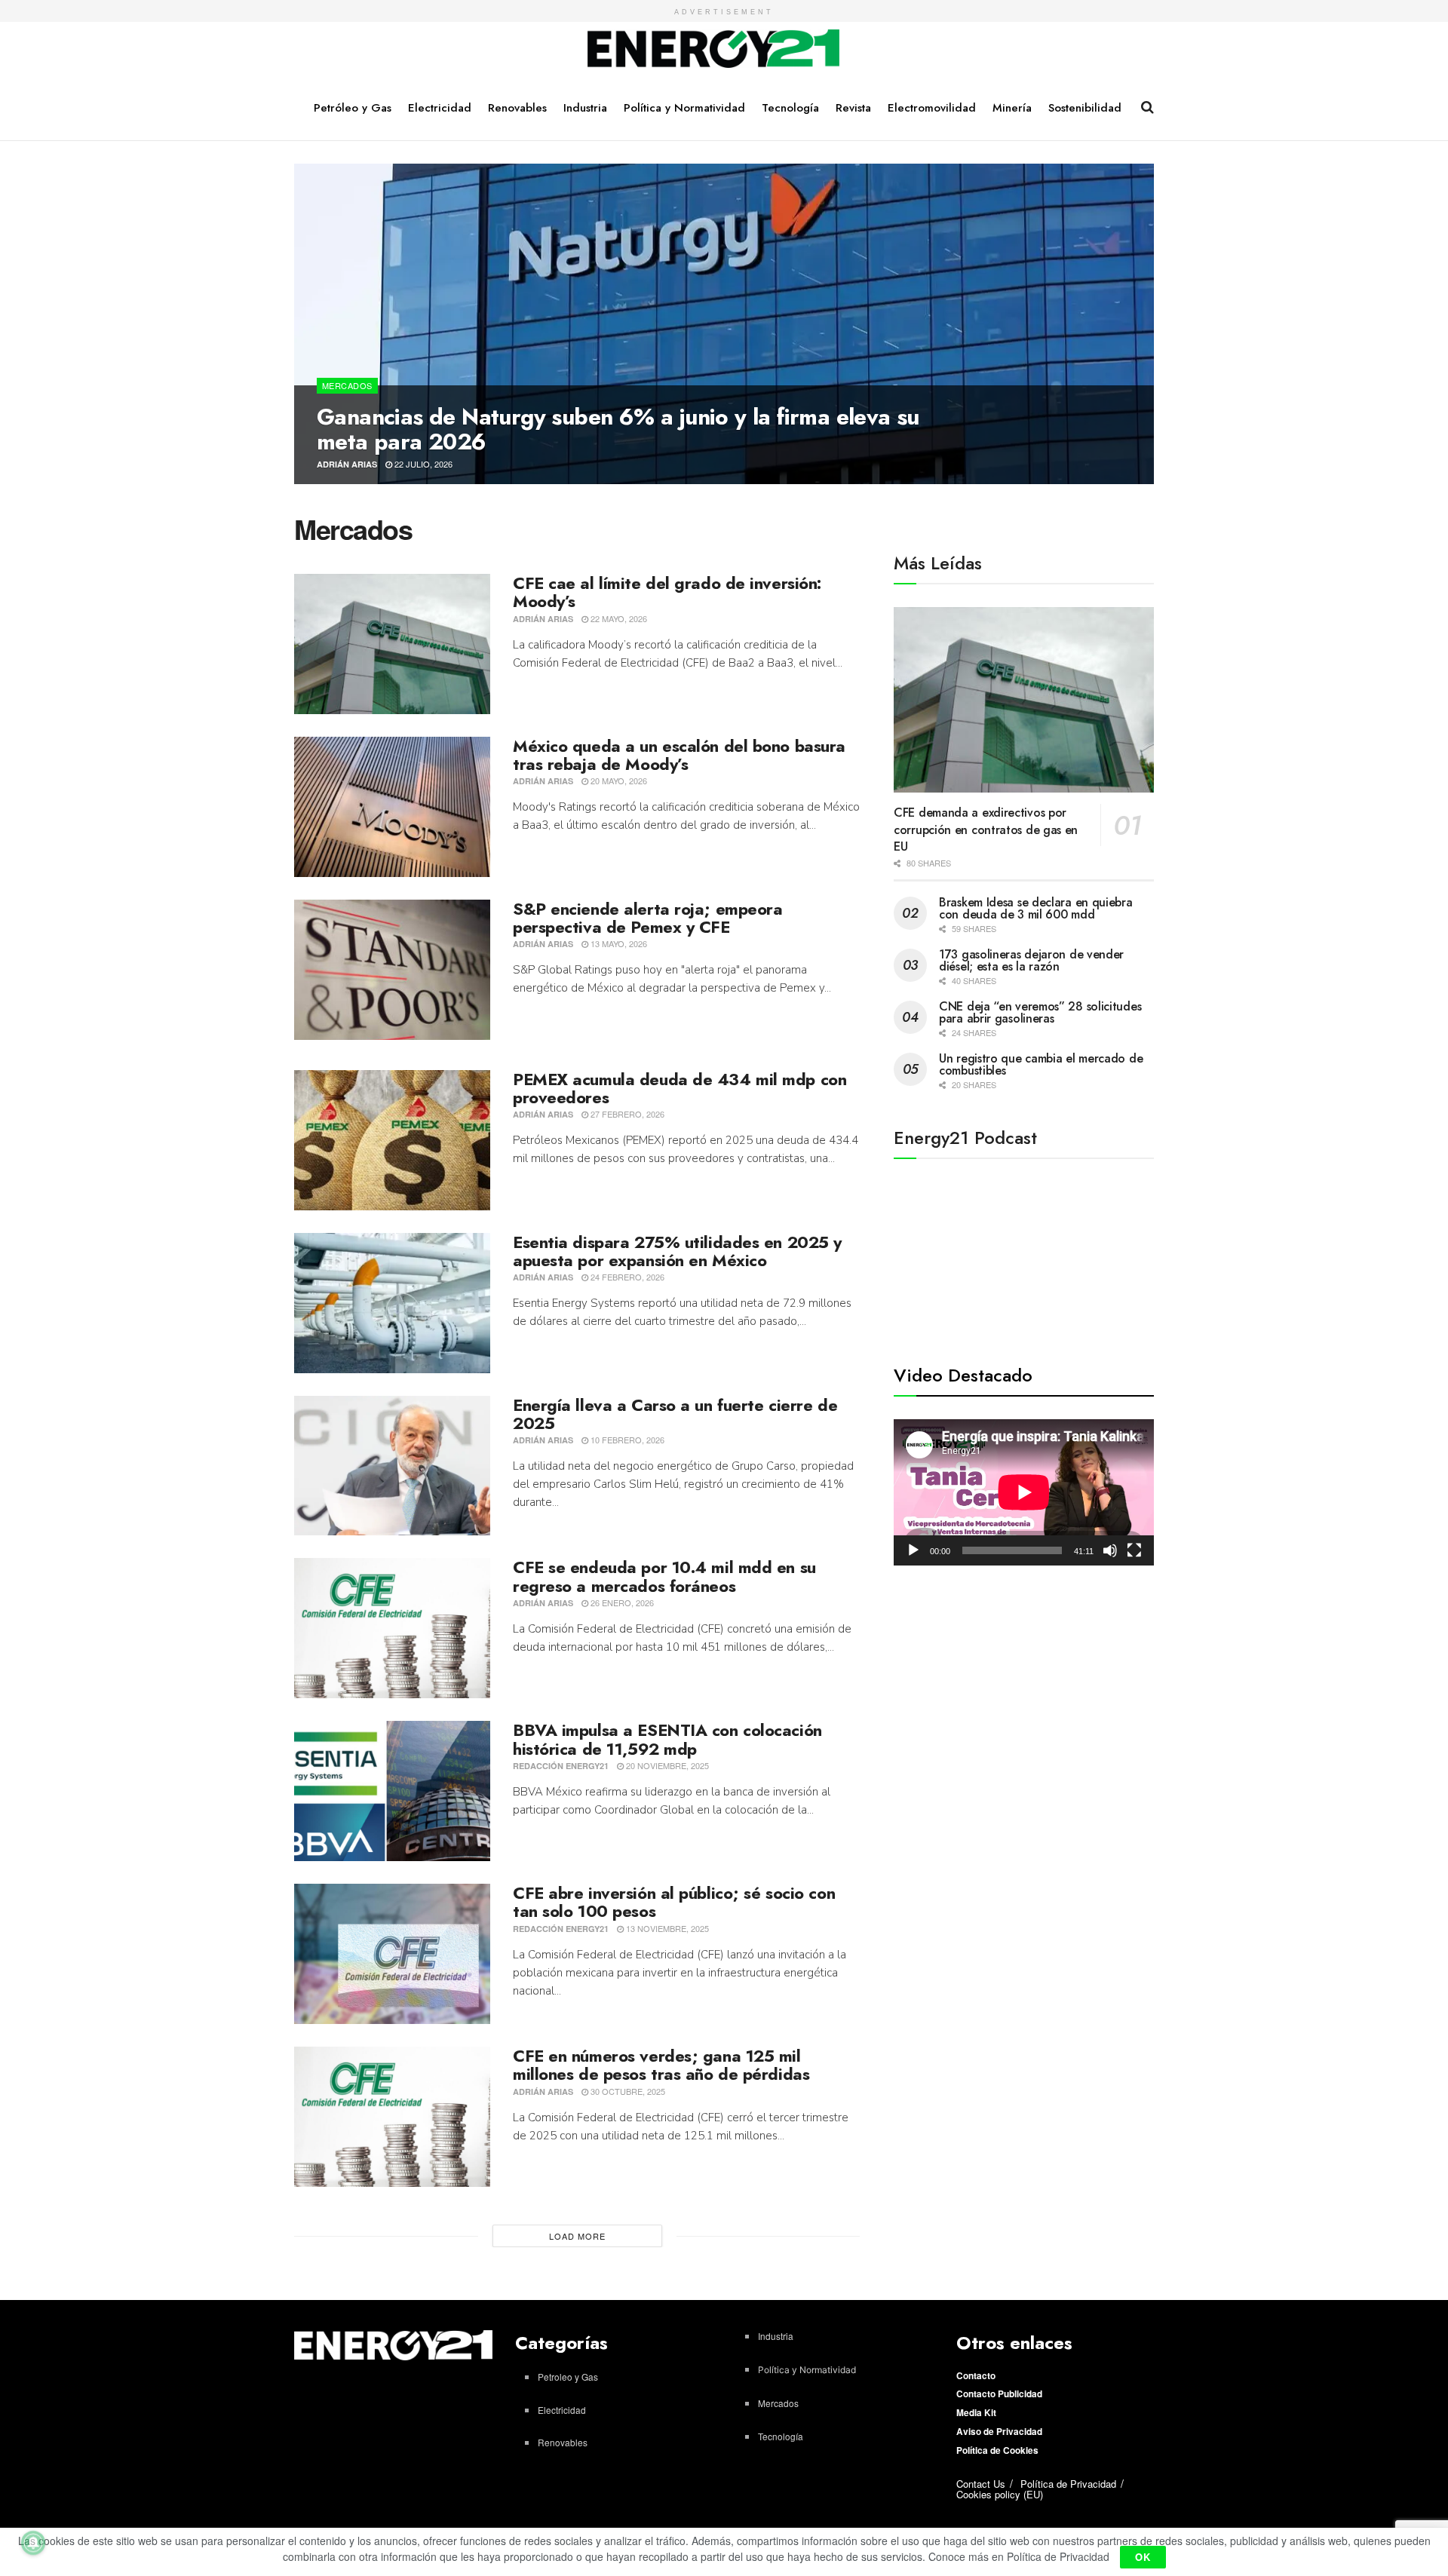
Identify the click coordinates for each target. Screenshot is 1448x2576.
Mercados (347, 385)
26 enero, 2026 (621, 1602)
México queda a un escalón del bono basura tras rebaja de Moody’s (679, 755)
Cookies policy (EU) (1000, 2494)
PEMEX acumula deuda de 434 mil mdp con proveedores (680, 1088)
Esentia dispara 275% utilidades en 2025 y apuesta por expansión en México (677, 1251)
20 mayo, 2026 (618, 780)
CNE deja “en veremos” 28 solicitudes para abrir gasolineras (1040, 1012)
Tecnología (790, 108)
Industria (585, 108)
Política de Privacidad (1068, 2484)
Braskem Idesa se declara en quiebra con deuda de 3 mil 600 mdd (1036, 908)
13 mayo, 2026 (618, 943)
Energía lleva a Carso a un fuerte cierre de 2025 (675, 1414)
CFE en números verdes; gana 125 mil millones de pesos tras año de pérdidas (661, 2065)
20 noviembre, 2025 (666, 1765)
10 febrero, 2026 (626, 1440)
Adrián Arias (347, 464)
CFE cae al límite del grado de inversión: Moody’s (667, 592)
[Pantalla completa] (1134, 1550)
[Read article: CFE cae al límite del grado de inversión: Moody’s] (392, 644)
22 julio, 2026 (422, 464)
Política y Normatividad (684, 108)
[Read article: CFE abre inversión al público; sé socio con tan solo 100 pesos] (392, 1954)
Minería (1012, 108)
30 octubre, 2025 (627, 2091)
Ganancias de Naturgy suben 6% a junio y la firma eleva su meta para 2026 (618, 429)
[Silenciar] (1110, 1550)
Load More (577, 2236)
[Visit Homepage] (713, 49)
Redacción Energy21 (561, 1766)
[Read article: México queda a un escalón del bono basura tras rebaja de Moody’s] (392, 807)
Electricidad (440, 108)
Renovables (517, 108)
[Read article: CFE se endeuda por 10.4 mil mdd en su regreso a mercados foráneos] (392, 1628)
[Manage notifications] (33, 2543)
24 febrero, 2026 (626, 1277)
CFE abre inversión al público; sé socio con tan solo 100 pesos (674, 1902)
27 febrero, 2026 (626, 1114)
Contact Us (981, 2484)
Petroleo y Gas (568, 2377)
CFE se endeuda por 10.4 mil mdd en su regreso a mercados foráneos (664, 1576)
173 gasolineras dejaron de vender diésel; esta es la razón (1031, 960)
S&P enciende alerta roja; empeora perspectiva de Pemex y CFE (647, 918)
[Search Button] (1147, 107)
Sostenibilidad (1085, 108)
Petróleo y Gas (353, 108)
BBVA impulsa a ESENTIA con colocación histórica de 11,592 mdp (667, 1739)
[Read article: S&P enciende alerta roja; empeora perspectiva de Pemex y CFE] (392, 970)
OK (1143, 2557)
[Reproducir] (913, 1550)
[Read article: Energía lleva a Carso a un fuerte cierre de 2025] (392, 1466)
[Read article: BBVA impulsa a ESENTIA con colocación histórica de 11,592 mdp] (392, 1791)
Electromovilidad (932, 108)
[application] (1024, 1492)
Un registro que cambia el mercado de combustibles (1041, 1064)
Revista (853, 108)
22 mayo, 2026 (618, 618)
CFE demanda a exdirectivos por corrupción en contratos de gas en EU (986, 830)
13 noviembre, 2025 (666, 1928)
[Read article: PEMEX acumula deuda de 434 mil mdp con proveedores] (392, 1140)
